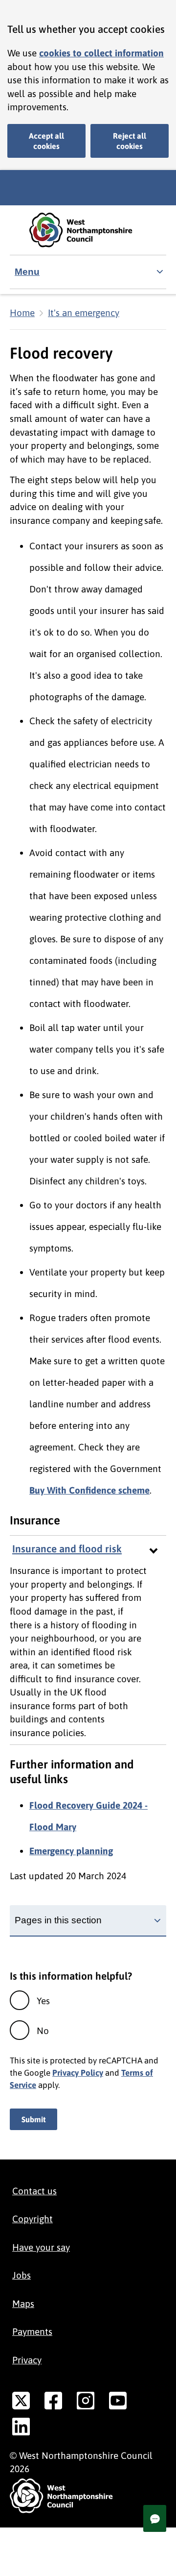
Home (22, 313)
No (43, 2031)
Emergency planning (71, 1851)
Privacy (27, 2360)
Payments (32, 2331)
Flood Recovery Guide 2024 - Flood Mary (88, 1816)
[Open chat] (155, 2518)
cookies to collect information (101, 53)
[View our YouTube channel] (118, 2403)
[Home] (88, 230)
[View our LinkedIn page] (21, 2429)
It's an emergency (84, 313)
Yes (43, 2001)
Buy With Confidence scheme (89, 1490)
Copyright (33, 2219)
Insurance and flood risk (67, 1549)
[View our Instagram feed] (86, 2403)
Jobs (22, 2275)
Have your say (41, 2247)
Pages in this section (58, 1920)
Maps (23, 2304)
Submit (33, 2119)
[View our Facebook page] (53, 2403)
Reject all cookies (130, 141)
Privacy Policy (78, 2073)
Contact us (34, 2191)
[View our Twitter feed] (21, 2403)
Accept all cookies (46, 141)
